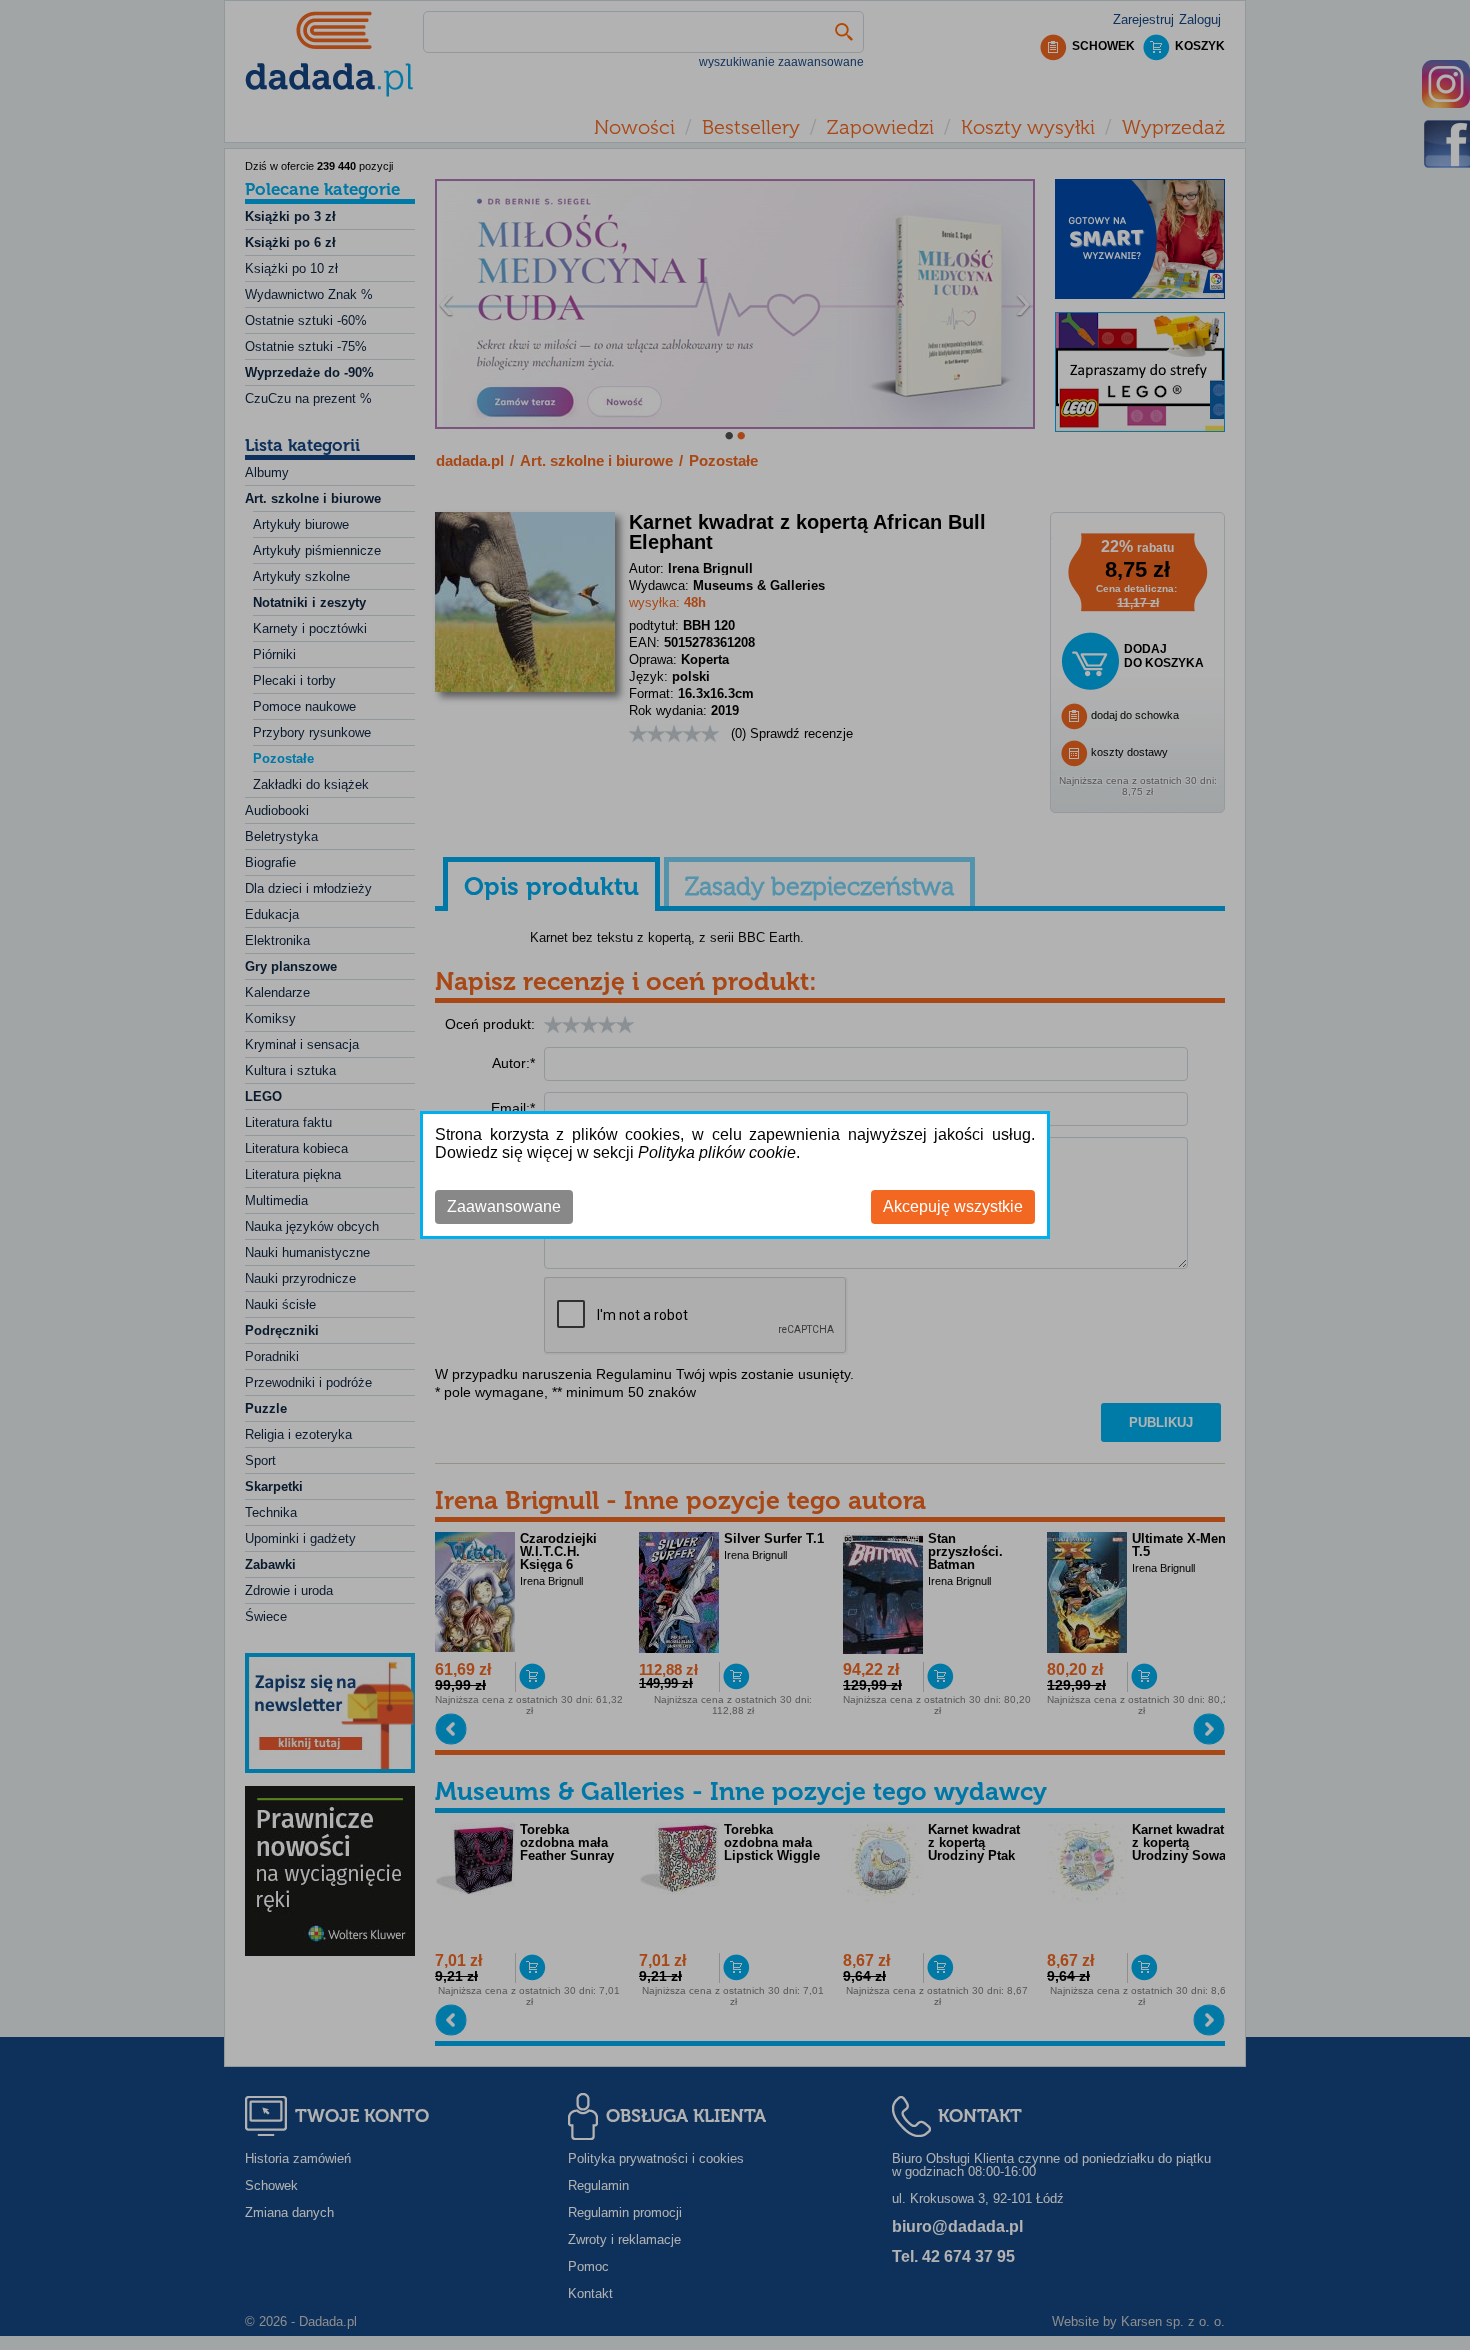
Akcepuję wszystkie (953, 1206)
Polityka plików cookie (717, 1152)
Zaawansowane (504, 1206)
